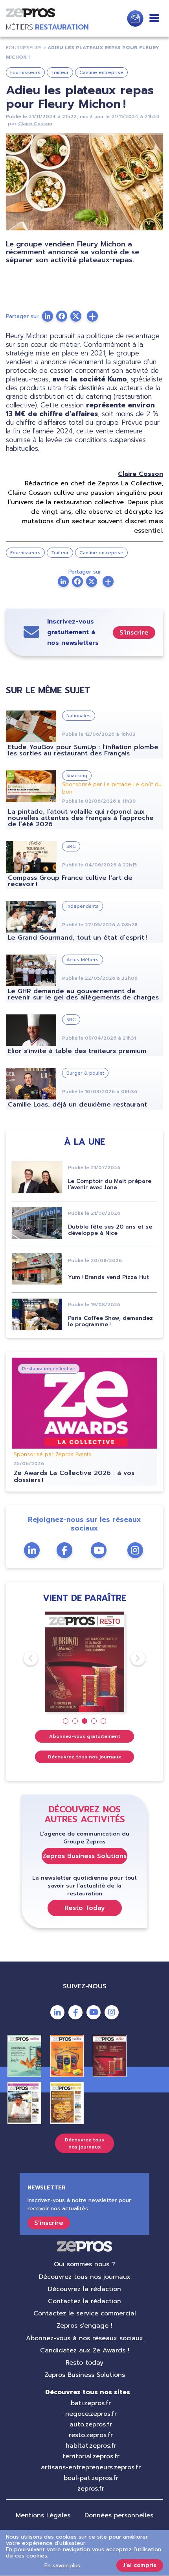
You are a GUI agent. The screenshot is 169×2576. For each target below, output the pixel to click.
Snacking (77, 775)
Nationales (79, 716)
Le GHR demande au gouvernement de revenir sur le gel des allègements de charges (83, 994)
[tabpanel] (85, 1662)
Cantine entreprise (101, 72)
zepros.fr (91, 2489)
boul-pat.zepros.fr (91, 2478)
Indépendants (83, 906)
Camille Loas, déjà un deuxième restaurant (77, 1105)
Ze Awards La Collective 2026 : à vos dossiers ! (74, 1477)
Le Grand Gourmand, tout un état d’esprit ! (77, 938)
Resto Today (85, 1908)
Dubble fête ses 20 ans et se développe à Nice (110, 1230)
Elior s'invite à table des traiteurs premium (77, 1051)
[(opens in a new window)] (92, 316)
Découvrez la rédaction (84, 2289)
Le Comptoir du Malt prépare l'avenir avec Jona (110, 1184)
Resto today (84, 2363)
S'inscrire (134, 633)
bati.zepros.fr (91, 2403)
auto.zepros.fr (91, 2424)
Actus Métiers (83, 960)
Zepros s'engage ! (84, 2326)
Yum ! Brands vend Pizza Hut (108, 1277)
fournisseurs (24, 48)
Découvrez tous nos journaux (85, 1757)
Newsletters (135, 19)
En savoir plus (62, 2566)
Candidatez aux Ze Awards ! (85, 2350)
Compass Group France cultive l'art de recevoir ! (70, 881)
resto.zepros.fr (91, 2435)
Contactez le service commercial (85, 2313)
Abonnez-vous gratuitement (85, 1736)
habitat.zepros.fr (91, 2446)
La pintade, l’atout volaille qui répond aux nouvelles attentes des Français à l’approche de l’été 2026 (81, 818)
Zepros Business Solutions (84, 1856)
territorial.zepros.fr (91, 2456)
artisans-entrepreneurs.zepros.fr (91, 2467)
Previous (24, 1658)
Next (131, 1658)
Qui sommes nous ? (84, 2264)
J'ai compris (140, 2565)
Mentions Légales (43, 2515)
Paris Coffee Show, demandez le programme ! (110, 1321)
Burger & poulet (85, 1073)
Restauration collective (49, 1369)
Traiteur (60, 72)
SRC (71, 846)
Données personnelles (119, 2515)
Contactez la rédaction (84, 2301)
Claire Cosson (35, 124)
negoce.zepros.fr (91, 2414)
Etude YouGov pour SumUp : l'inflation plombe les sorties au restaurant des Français (83, 750)
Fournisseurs (25, 72)
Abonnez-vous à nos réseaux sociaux (84, 2338)
